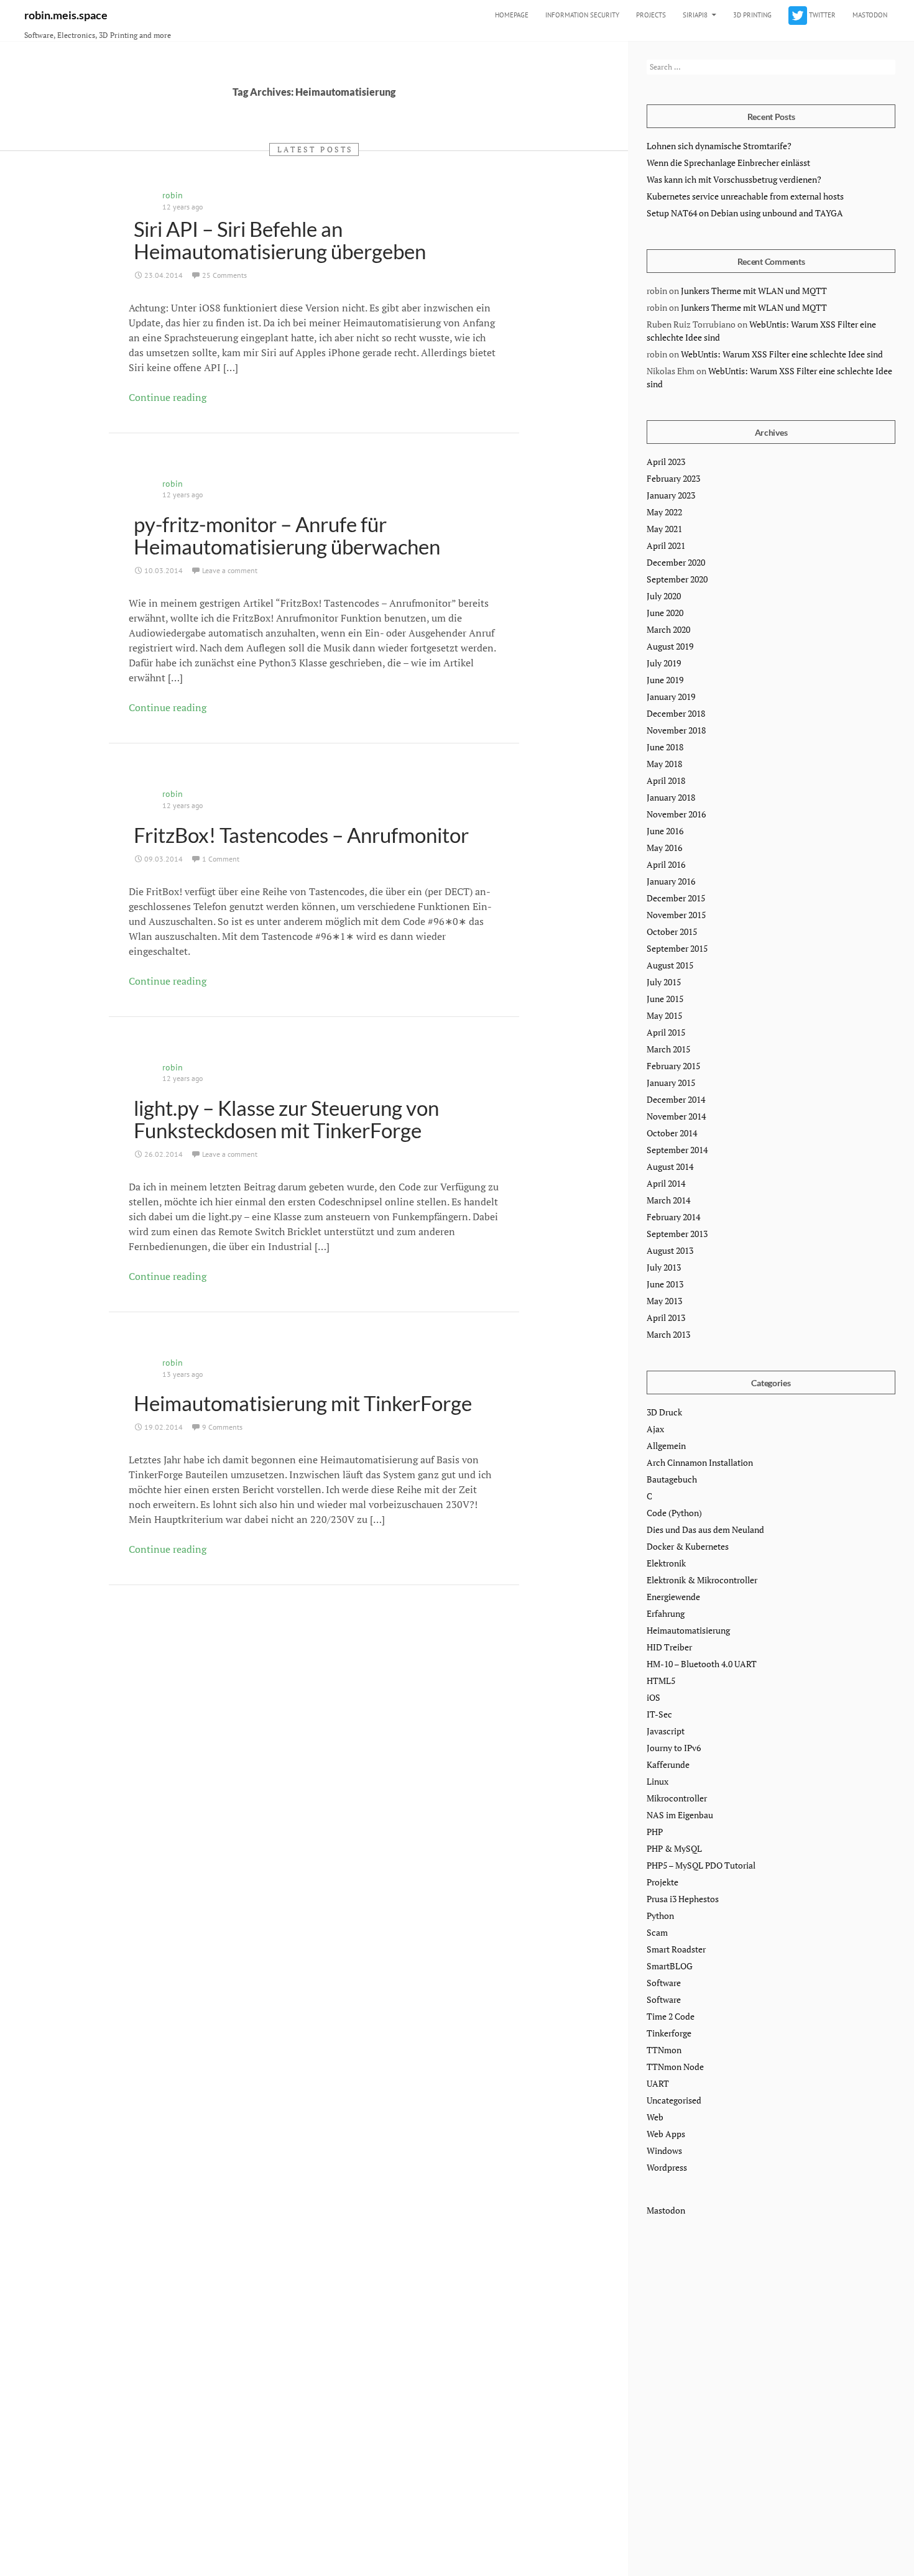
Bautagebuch (672, 1479)
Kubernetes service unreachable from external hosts (745, 196)
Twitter (821, 15)
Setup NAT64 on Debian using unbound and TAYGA (745, 213)
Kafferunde (668, 1764)
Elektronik (666, 1563)
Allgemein (666, 1446)
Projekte (662, 1882)
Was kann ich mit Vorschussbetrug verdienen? (734, 179)
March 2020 (668, 629)
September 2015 (677, 948)
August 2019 (670, 646)
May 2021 (664, 529)
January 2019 (671, 697)
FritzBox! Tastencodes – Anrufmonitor (301, 835)
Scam (657, 1932)
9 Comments (222, 1427)
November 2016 (676, 814)
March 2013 (668, 1334)
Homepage (512, 15)
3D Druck (664, 1412)
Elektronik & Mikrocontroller (702, 1580)
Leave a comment (230, 570)
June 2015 (665, 999)
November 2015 (676, 915)
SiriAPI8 (695, 15)
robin (173, 195)
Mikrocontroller (677, 1798)
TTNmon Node (675, 2067)
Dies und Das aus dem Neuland (705, 1529)
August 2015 (670, 965)
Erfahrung (666, 1613)
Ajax (655, 1429)
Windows (664, 2150)
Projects (651, 15)
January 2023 (671, 495)
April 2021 (666, 545)
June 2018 (665, 747)
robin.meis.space (66, 15)
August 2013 (670, 1250)
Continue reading (168, 397)
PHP (655, 1832)
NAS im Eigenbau (680, 1815)
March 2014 (668, 1200)
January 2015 (671, 1083)
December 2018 (676, 713)
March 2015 (668, 1049)
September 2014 (677, 1150)
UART (658, 2083)
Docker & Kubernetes (688, 1546)
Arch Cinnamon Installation (700, 1462)
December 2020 (676, 562)
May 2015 (664, 1015)
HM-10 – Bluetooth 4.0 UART (702, 1664)
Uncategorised (674, 2100)
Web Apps (666, 2134)
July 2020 (664, 596)
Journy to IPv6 (674, 1748)
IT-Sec (659, 1714)
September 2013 (677, 1234)
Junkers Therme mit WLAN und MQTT (754, 291)
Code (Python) (674, 1513)
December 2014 (676, 1099)
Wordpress (667, 2167)
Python (660, 1916)
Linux (658, 1781)
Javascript (666, 1731)
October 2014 (672, 1133)
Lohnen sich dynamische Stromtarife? (719, 146)
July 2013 (664, 1267)
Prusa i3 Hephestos (683, 1899)
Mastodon (870, 15)
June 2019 (665, 680)
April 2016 (666, 864)
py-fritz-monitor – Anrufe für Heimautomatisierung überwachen (287, 535)
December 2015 (676, 898)
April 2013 (666, 1318)
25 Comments (224, 275)
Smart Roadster (676, 1949)
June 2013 (665, 1284)
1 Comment (221, 859)
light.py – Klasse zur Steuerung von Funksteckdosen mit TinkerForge (286, 1119)
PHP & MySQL (674, 1848)
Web (655, 2117)
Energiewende (673, 1597)
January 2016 (671, 881)
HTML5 (661, 1681)
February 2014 (673, 1217)
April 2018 (666, 780)
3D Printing (752, 15)
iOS (653, 1697)
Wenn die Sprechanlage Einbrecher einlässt (728, 163)
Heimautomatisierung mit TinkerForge (303, 1403)
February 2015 (673, 1066)
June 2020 (665, 613)
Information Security (582, 15)
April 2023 (666, 462)
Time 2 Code (671, 2016)
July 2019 (664, 663)
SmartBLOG (670, 1966)
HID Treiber (669, 1647)
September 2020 (677, 579)
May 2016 (664, 848)
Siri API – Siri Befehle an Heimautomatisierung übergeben (280, 240)
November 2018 (676, 730)
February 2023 (673, 478)
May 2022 (664, 512)
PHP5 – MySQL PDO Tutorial (701, 1865)
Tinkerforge (669, 2033)
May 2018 (664, 764)
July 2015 (664, 982)
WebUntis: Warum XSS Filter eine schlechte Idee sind (782, 354)
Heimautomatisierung (688, 1630)
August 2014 (670, 1166)
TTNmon (664, 2050)
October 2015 (672, 931)
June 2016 (665, 831)
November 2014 (676, 1116)
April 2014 (666, 1183)
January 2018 (671, 797)
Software (664, 1983)
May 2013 (664, 1301)
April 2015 (666, 1032)
